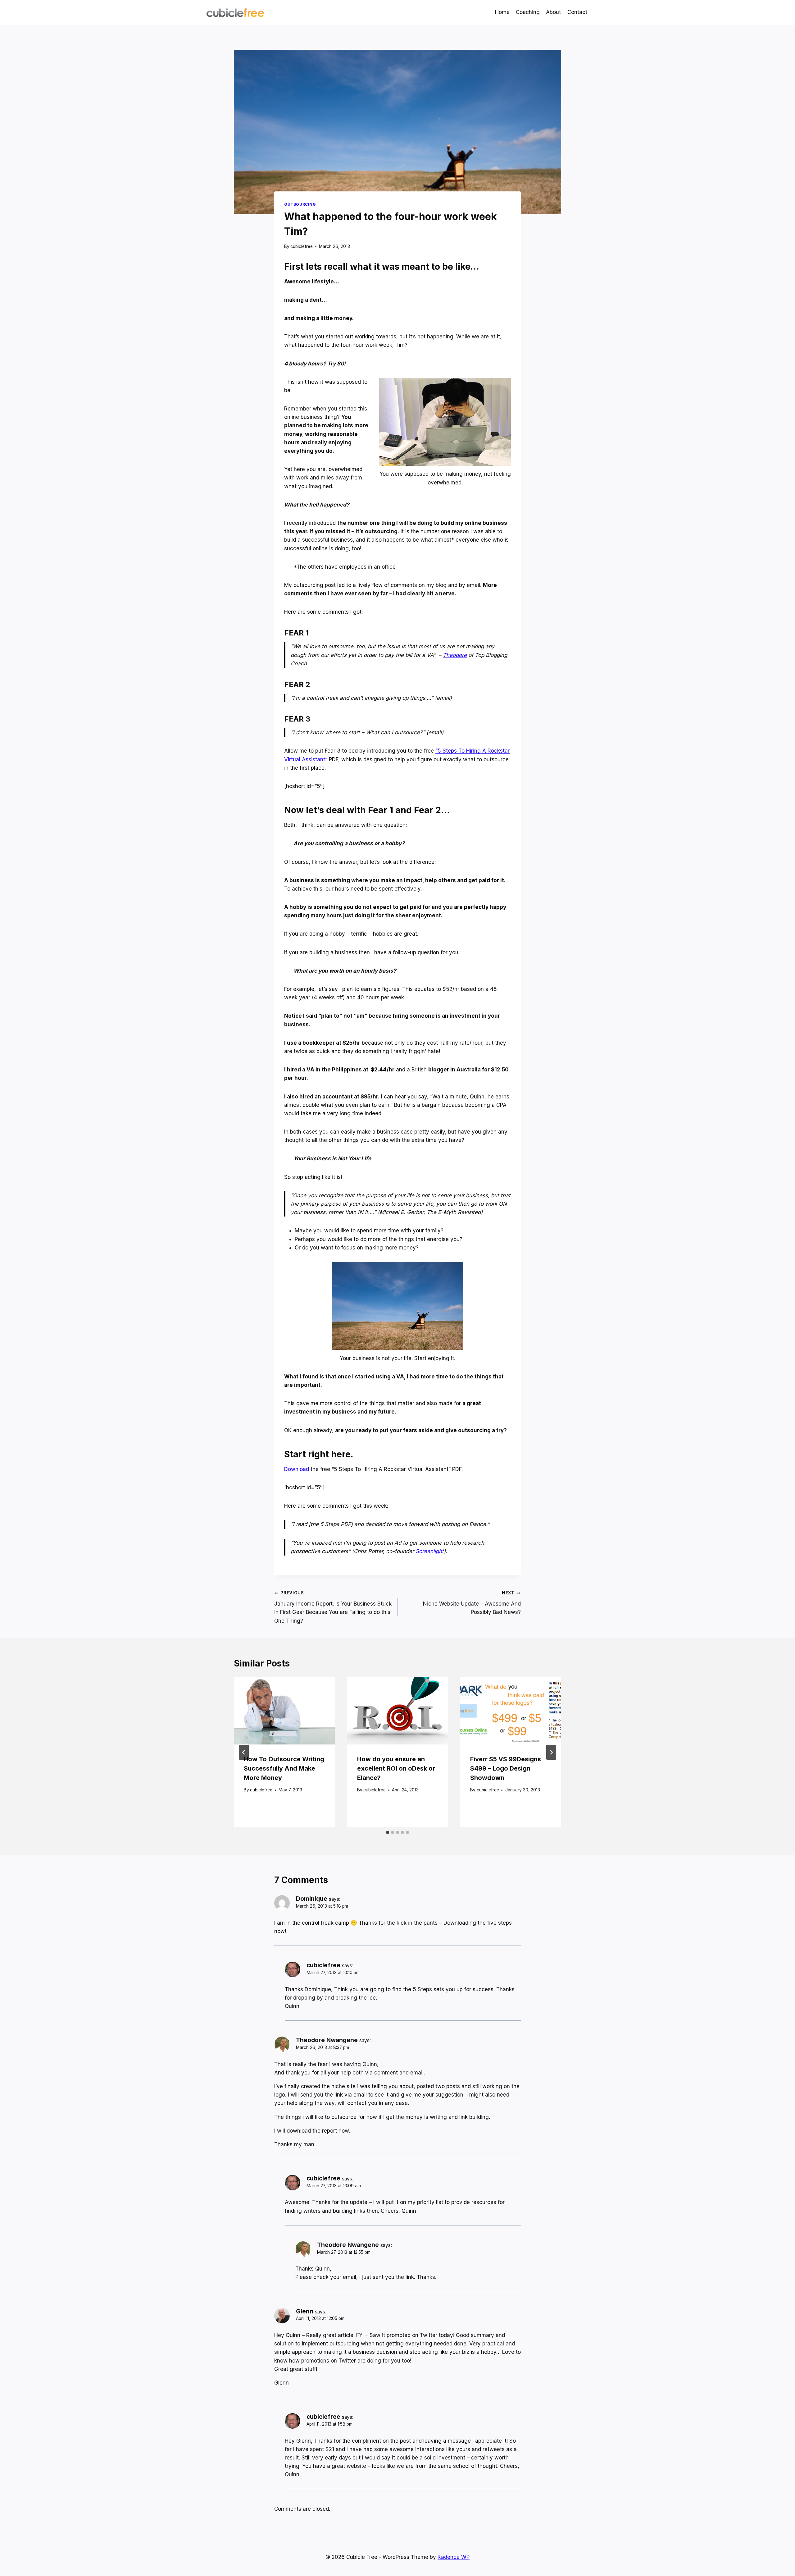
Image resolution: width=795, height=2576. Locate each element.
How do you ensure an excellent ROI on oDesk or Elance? (396, 1768)
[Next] (551, 1752)
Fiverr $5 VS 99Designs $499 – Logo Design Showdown (506, 1768)
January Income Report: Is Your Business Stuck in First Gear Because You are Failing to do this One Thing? (333, 1607)
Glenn (305, 2311)
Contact (577, 12)
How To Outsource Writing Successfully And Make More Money (284, 1768)
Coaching (528, 12)
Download (297, 1469)
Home (502, 12)
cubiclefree (302, 246)
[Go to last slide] (244, 1752)
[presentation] (284, 1711)
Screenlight (430, 1551)
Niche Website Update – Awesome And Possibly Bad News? (472, 1603)
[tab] (388, 1832)
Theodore (455, 655)
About (553, 12)
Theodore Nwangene (327, 2040)
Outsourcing (300, 204)
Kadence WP (454, 2557)
